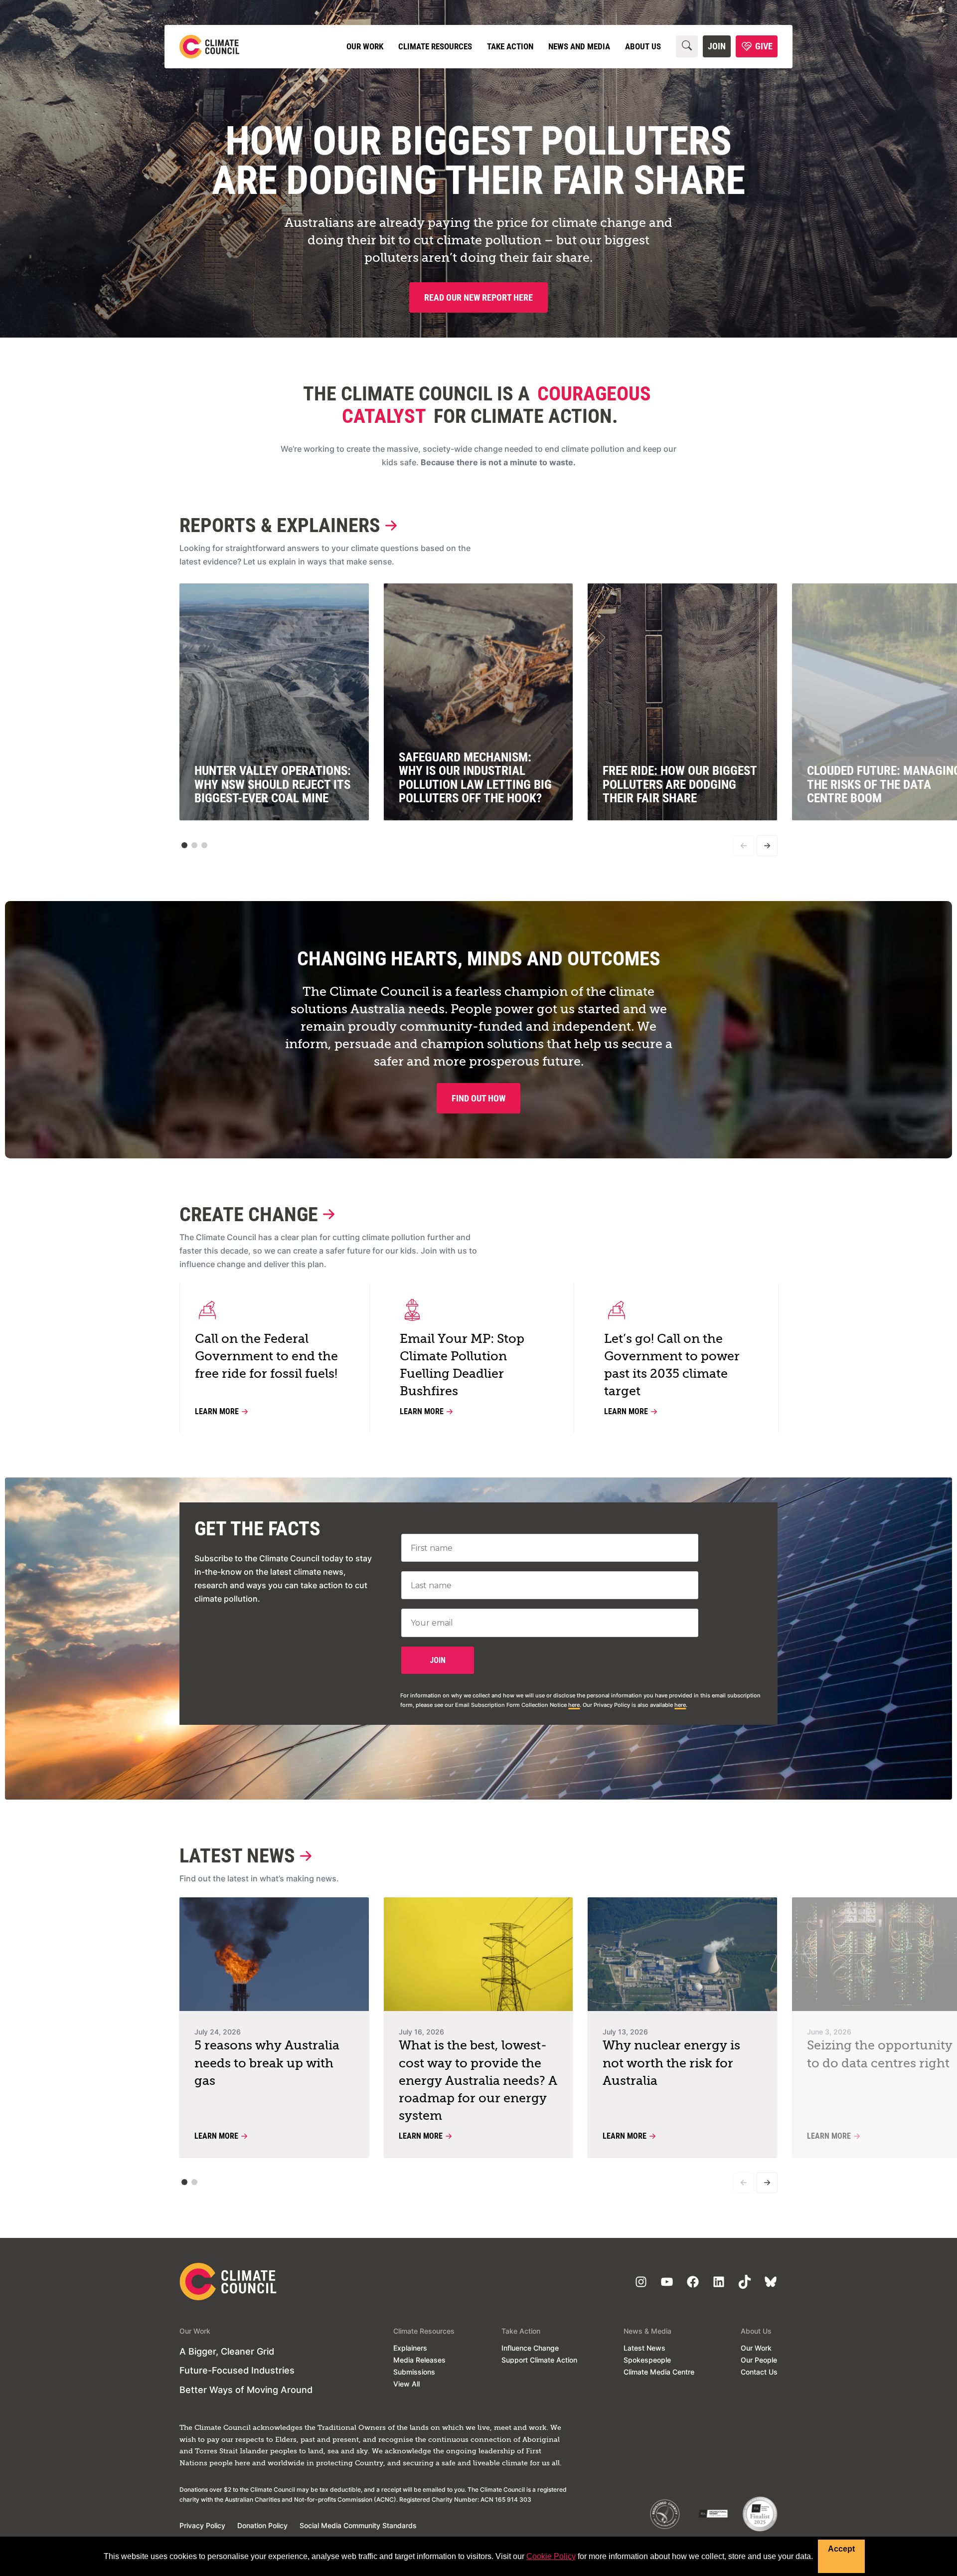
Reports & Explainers (280, 525)
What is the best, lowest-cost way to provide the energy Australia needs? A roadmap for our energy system (478, 2081)
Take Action (510, 46)
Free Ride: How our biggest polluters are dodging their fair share (680, 784)
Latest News (237, 1856)
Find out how (478, 1098)
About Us (643, 46)
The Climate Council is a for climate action (477, 405)
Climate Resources (435, 46)
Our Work (365, 46)
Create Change (249, 1214)
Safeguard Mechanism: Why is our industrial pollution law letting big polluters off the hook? (475, 778)
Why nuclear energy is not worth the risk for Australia (671, 2064)
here (574, 1705)
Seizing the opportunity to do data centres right (880, 2055)
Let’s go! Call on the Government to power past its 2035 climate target (672, 1366)
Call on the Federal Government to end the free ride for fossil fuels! (266, 1357)
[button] (184, 845)
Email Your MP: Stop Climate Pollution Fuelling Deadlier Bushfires (462, 1366)
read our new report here (478, 297)
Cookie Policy (551, 2556)
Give (764, 46)
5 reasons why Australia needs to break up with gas (267, 2064)
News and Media (579, 46)
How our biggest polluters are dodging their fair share (478, 161)
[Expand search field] (687, 46)
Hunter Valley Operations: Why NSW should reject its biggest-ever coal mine (273, 784)
